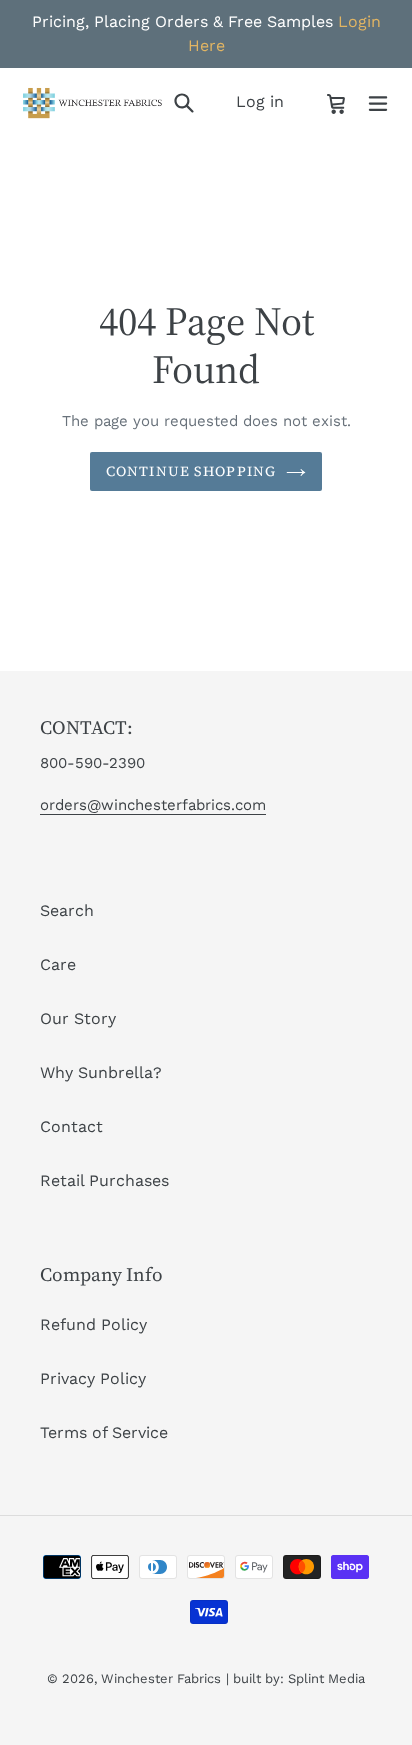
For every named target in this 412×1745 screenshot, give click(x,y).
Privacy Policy (93, 1378)
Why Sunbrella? (101, 1072)
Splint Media (326, 1678)
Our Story (78, 1018)
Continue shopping (191, 471)
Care (58, 964)
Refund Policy (93, 1324)
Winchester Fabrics (161, 1678)
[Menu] (378, 102)
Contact (71, 1126)
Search (67, 910)
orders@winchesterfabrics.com (153, 805)
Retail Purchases (104, 1180)
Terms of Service (104, 1432)
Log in (265, 101)
